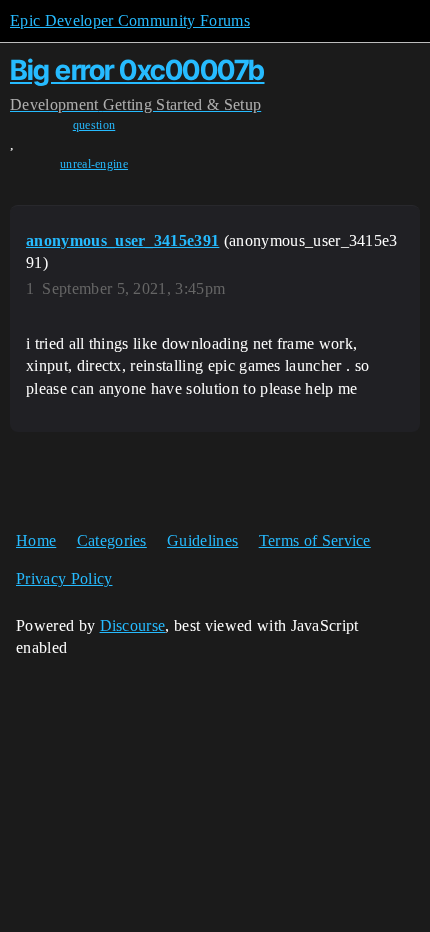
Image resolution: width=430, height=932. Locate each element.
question (94, 125)
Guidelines (202, 540)
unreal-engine (94, 164)
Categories (112, 540)
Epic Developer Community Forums (130, 20)
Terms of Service (315, 540)
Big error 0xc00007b (137, 70)
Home (36, 540)
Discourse (133, 625)
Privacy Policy (64, 578)
